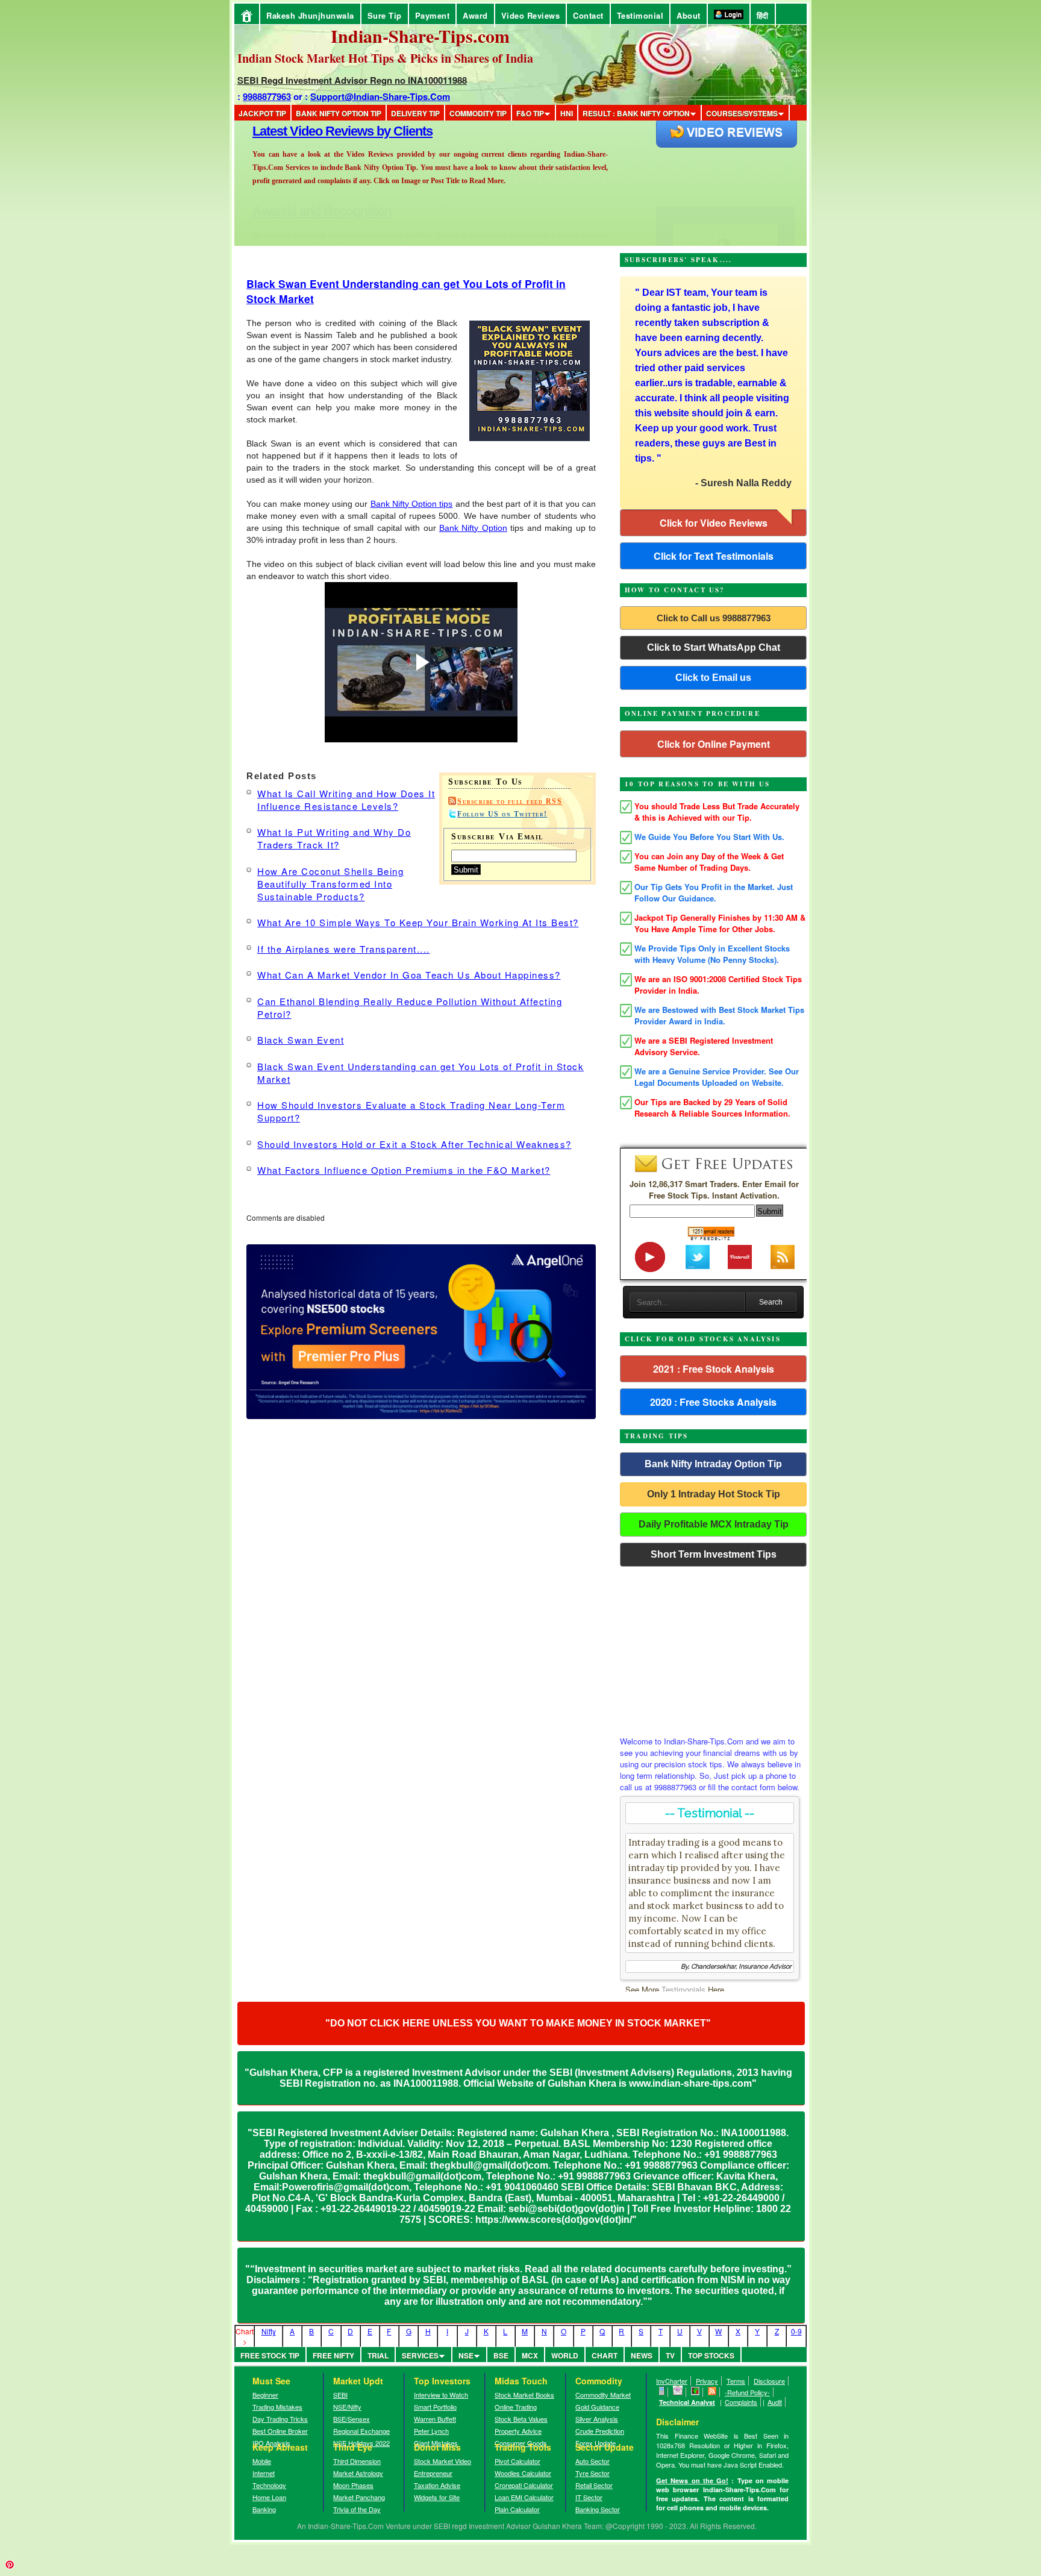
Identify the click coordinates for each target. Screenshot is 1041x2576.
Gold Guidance (597, 2407)
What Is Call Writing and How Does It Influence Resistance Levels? (346, 800)
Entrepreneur (433, 2473)
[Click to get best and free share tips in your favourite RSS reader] (712, 2392)
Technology (269, 2485)
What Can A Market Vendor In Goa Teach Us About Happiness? (409, 975)
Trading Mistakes (277, 2407)
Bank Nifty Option (473, 528)
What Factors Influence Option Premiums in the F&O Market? (404, 1170)
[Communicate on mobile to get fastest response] (662, 2392)
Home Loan (269, 2497)
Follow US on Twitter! (502, 814)
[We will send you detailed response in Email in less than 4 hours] (678, 2392)
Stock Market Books (524, 2395)
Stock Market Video (442, 2461)
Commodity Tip (478, 113)
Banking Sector (598, 2509)
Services (420, 2355)
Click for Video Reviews (714, 523)
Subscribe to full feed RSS (510, 801)
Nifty (269, 2331)
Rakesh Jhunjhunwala (310, 15)
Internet (264, 2473)
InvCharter (672, 2381)
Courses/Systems (742, 113)
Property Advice (518, 2431)
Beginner (265, 2395)
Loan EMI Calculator (524, 2497)
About (689, 15)
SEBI (340, 2395)
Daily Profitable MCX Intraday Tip (714, 1524)
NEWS (642, 2355)
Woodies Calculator (523, 2473)
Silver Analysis (597, 2419)
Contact (588, 15)
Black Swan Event (301, 1040)
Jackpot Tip (262, 113)
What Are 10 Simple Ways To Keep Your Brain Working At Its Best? (418, 922)
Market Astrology (358, 2473)
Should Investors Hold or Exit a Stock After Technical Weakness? (414, 1144)
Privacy (707, 2381)
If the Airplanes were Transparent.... (344, 949)
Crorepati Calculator (524, 2485)
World (565, 2355)
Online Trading (516, 2407)
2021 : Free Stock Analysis (714, 1369)
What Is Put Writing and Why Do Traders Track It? (334, 838)
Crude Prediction (600, 2431)
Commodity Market (603, 2395)
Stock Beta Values (521, 2419)
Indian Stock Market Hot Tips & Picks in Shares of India (385, 58)
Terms (736, 2381)
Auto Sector (592, 2461)
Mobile (262, 2461)
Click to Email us (713, 678)
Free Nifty (333, 2355)
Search (771, 1302)
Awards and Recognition (322, 131)
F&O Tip (530, 113)
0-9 (796, 2331)
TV (670, 2355)
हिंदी (763, 15)
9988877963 (267, 96)
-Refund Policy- (747, 2392)
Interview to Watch (441, 2395)
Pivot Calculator (517, 2461)
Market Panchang (359, 2497)
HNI (567, 113)
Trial (378, 2355)
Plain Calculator (517, 2509)
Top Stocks (711, 2355)
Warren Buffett (435, 2419)
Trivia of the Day (357, 2509)
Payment (433, 15)
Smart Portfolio (435, 2407)
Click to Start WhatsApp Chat (714, 647)
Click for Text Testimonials (714, 556)
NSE (466, 2355)
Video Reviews (531, 15)
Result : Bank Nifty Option (636, 113)
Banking (264, 2509)
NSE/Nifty (347, 2407)
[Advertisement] (713, 1648)
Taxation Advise (437, 2485)
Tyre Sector (592, 2473)
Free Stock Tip (270, 2355)
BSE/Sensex (352, 2419)
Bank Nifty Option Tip (339, 113)
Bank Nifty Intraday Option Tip (713, 1464)
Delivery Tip (415, 113)
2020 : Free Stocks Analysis (713, 1402)
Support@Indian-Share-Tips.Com (380, 96)
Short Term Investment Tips (714, 1554)
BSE (501, 2355)
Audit (775, 2402)
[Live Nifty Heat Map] (696, 2392)
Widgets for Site (437, 2497)
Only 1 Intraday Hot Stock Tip (714, 1494)
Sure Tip (385, 15)
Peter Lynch (431, 2431)
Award (475, 15)
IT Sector (589, 2497)
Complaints (741, 2402)
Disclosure (769, 2381)
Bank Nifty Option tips (412, 504)
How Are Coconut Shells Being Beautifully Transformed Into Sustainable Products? (330, 884)
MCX (530, 2355)
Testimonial (640, 15)
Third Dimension (357, 2461)
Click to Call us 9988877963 (714, 618)
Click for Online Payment (714, 744)
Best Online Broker (280, 2431)
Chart (605, 2355)
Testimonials (683, 1989)
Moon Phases (353, 2485)
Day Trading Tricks (280, 2419)
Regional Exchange (361, 2431)
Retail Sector (594, 2485)
